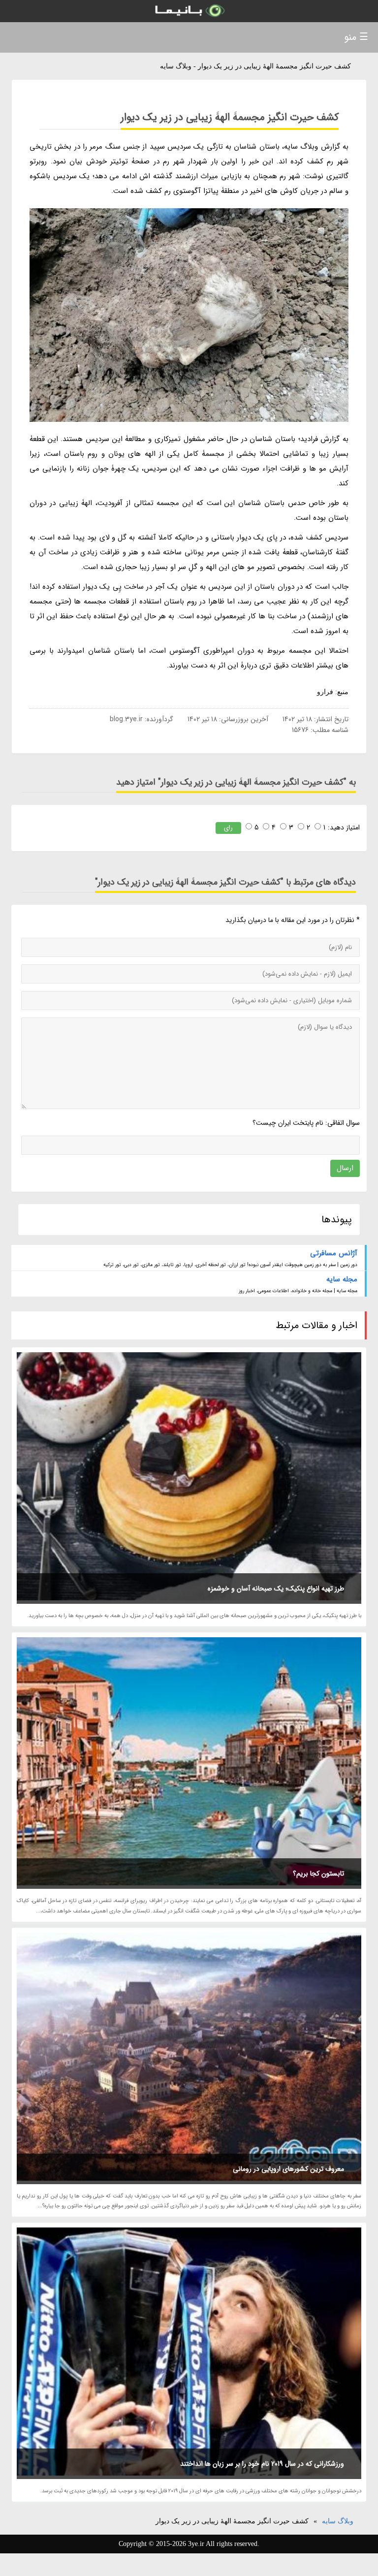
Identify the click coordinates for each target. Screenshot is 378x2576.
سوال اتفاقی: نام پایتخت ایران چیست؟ (306, 1123)
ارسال (345, 1168)
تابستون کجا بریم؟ (318, 1874)
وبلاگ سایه (338, 2521)
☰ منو (356, 37)
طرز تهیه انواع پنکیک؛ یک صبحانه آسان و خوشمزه (276, 1589)
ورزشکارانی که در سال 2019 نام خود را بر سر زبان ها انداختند (262, 2464)
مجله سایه (342, 1279)
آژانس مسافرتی (334, 1253)
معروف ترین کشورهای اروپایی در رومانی (288, 2169)
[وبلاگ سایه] (189, 11)
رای (228, 828)
